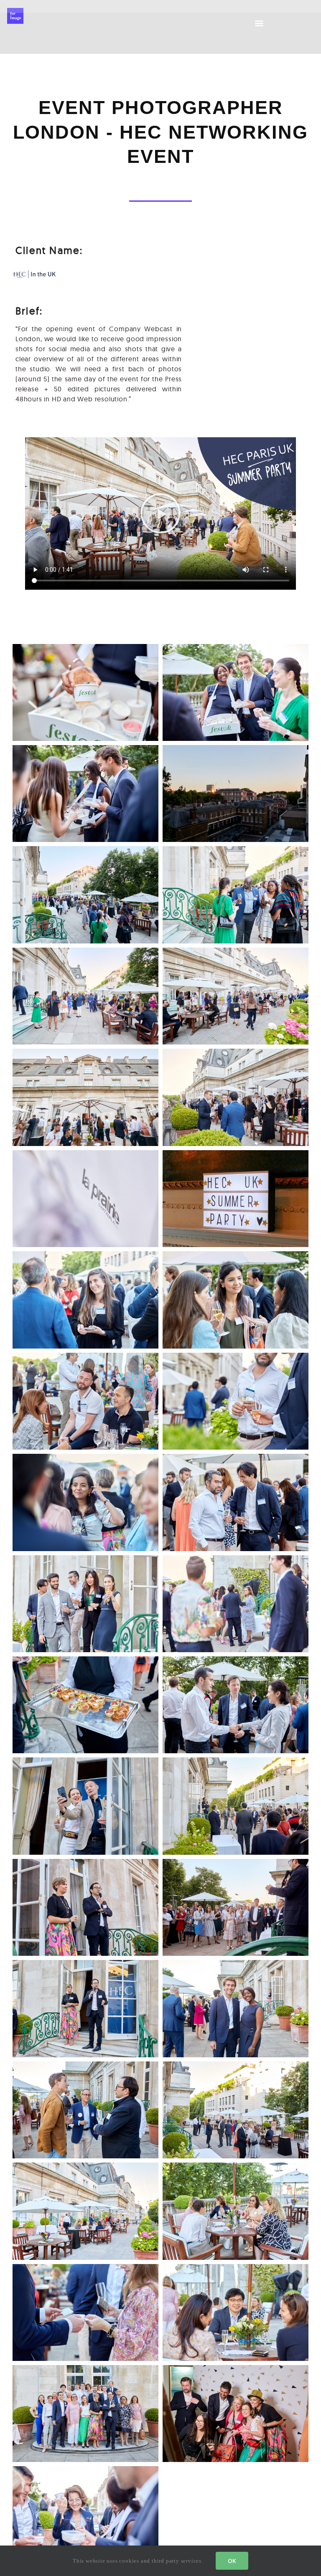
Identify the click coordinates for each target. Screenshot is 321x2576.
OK (232, 2561)
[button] (260, 23)
